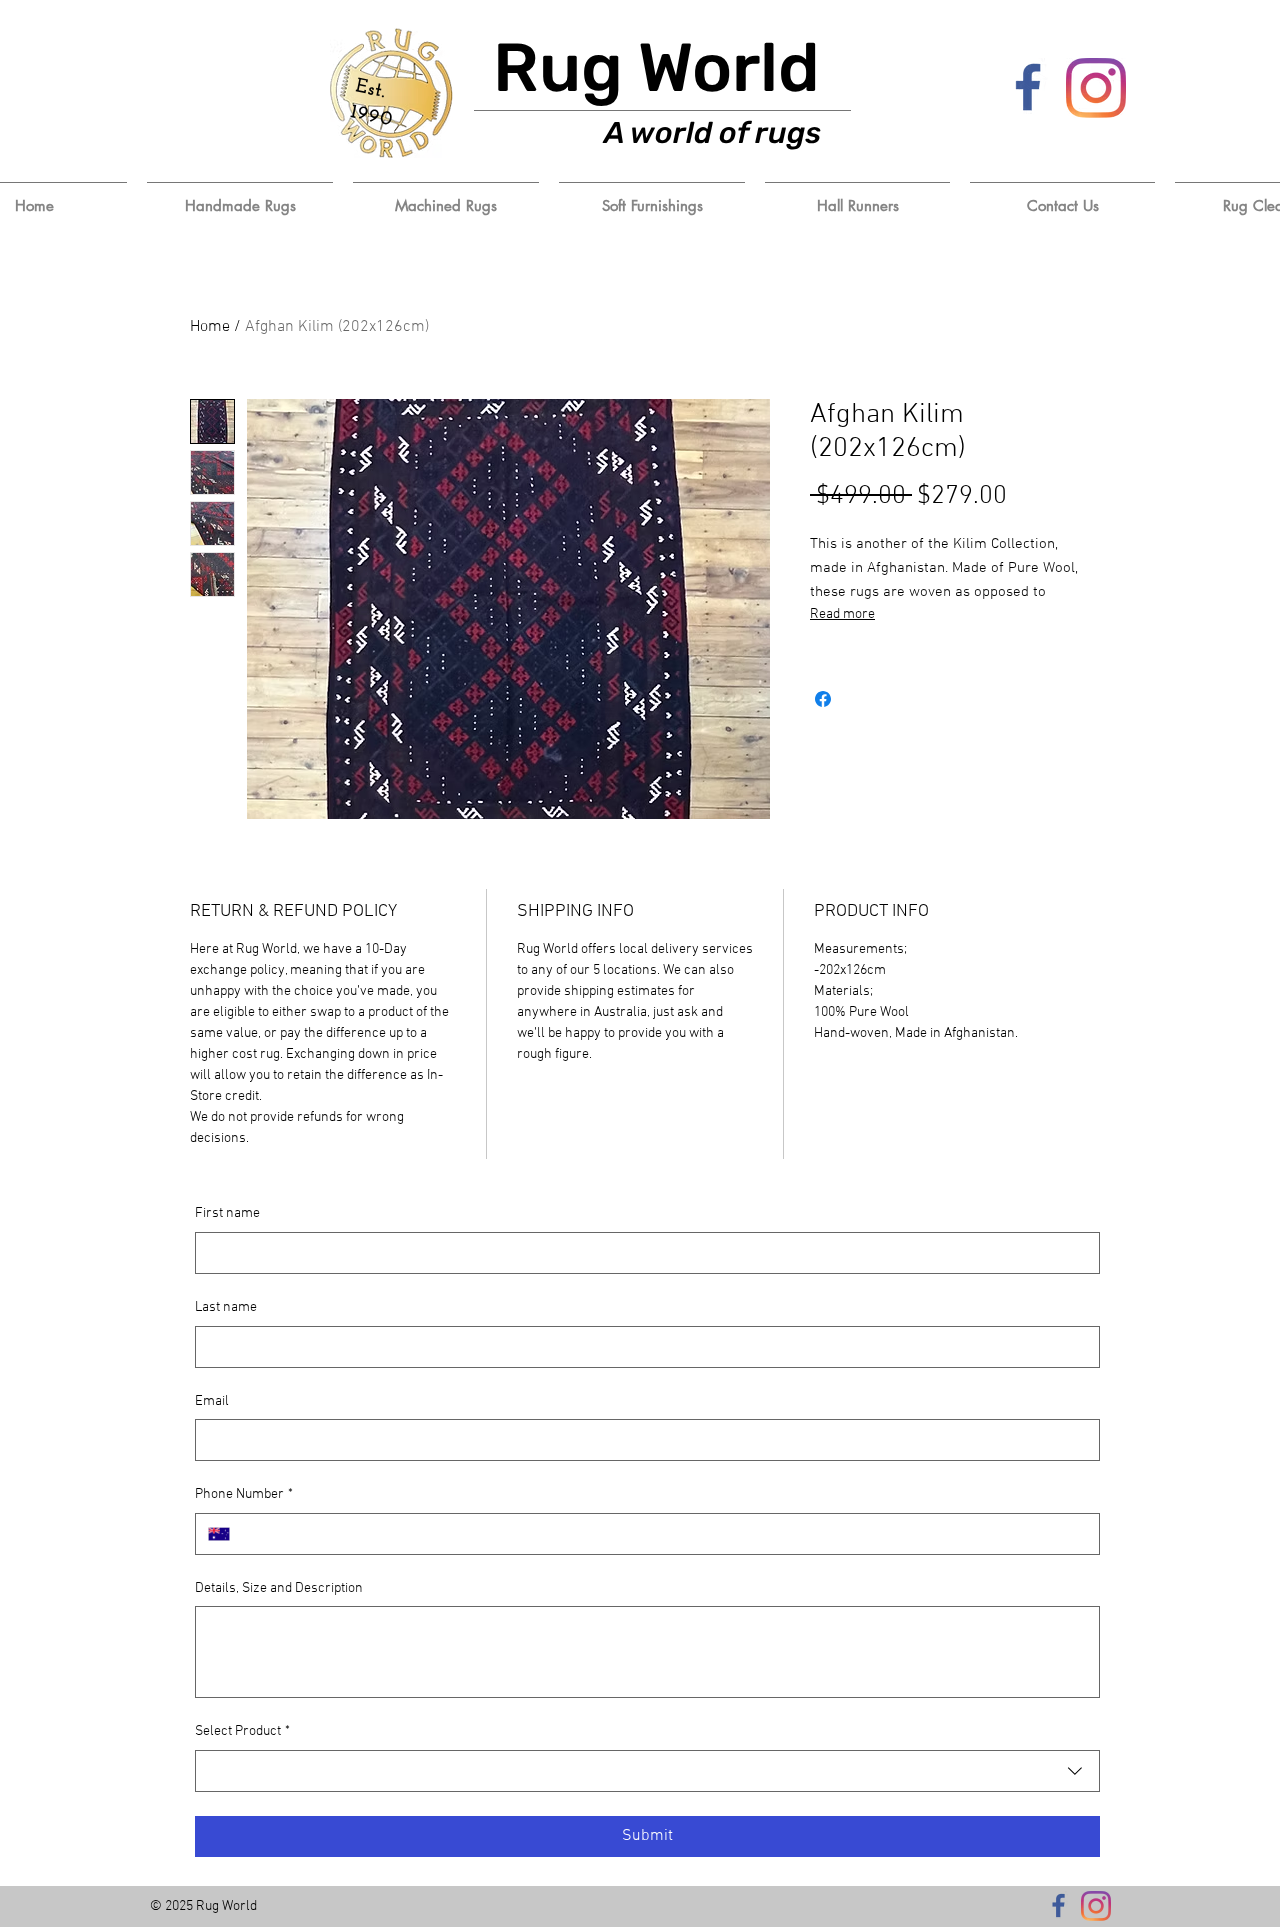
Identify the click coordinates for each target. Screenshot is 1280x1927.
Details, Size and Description (279, 1588)
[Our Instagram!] (1096, 88)
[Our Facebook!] (1029, 88)
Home (210, 327)
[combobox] (647, 1771)
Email (212, 1401)
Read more (842, 614)
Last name (226, 1307)
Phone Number (244, 1494)
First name (227, 1213)
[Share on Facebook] (823, 699)
